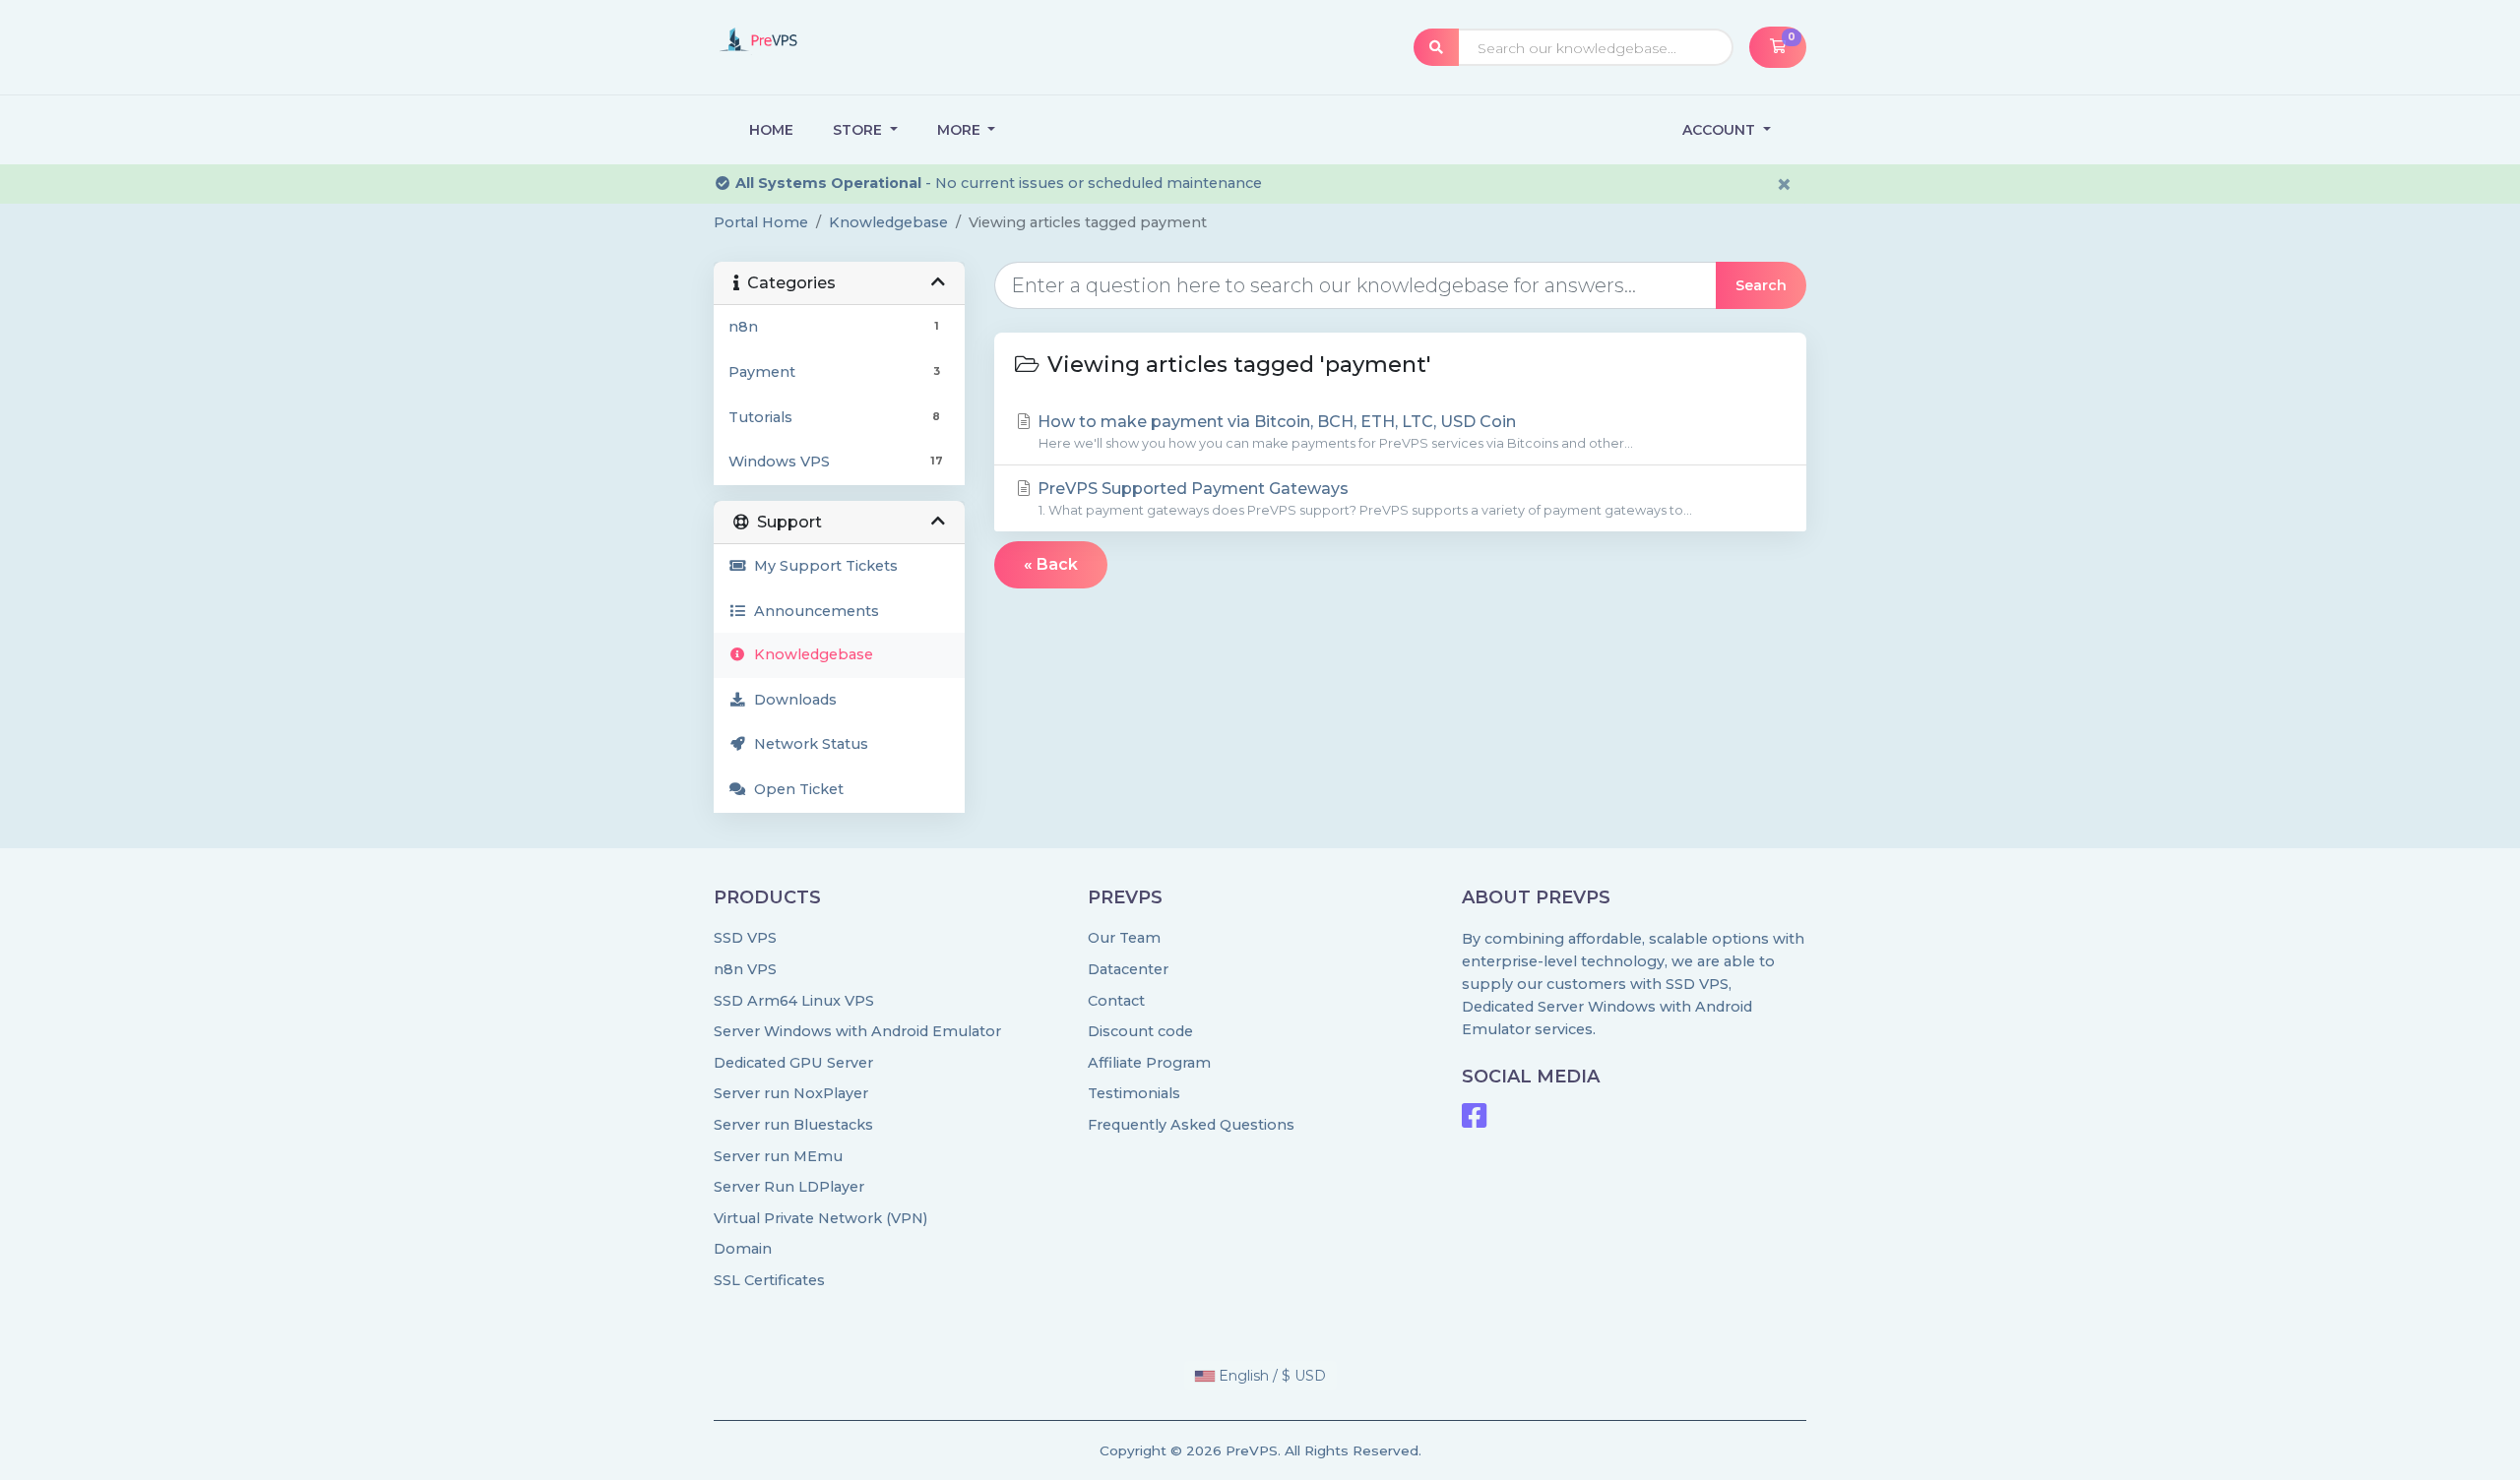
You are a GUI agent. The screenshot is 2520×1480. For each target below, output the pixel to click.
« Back (1051, 564)
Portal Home (761, 222)
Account (1721, 130)
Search (1761, 285)
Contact (1116, 1001)
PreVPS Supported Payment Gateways (1363, 498)
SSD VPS (745, 938)
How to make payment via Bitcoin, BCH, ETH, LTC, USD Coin (1333, 432)
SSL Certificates (769, 1280)
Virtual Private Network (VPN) (820, 1218)
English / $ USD (1270, 1376)
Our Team (1124, 938)
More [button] (961, 130)
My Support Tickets (822, 566)
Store (859, 130)
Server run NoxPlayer (791, 1093)
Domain (743, 1249)
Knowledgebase (888, 222)
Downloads (791, 700)
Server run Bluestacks (793, 1125)
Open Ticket (795, 789)
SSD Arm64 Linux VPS (794, 1001)
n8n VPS (745, 969)
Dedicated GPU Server (793, 1063)
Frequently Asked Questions (1191, 1125)
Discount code (1140, 1031)
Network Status (807, 744)
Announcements (813, 611)
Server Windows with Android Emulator (857, 1031)
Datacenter (1128, 969)
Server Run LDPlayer (789, 1187)
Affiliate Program (1149, 1063)
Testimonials (1134, 1093)
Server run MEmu (778, 1156)
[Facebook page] (1474, 1121)
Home (771, 130)
